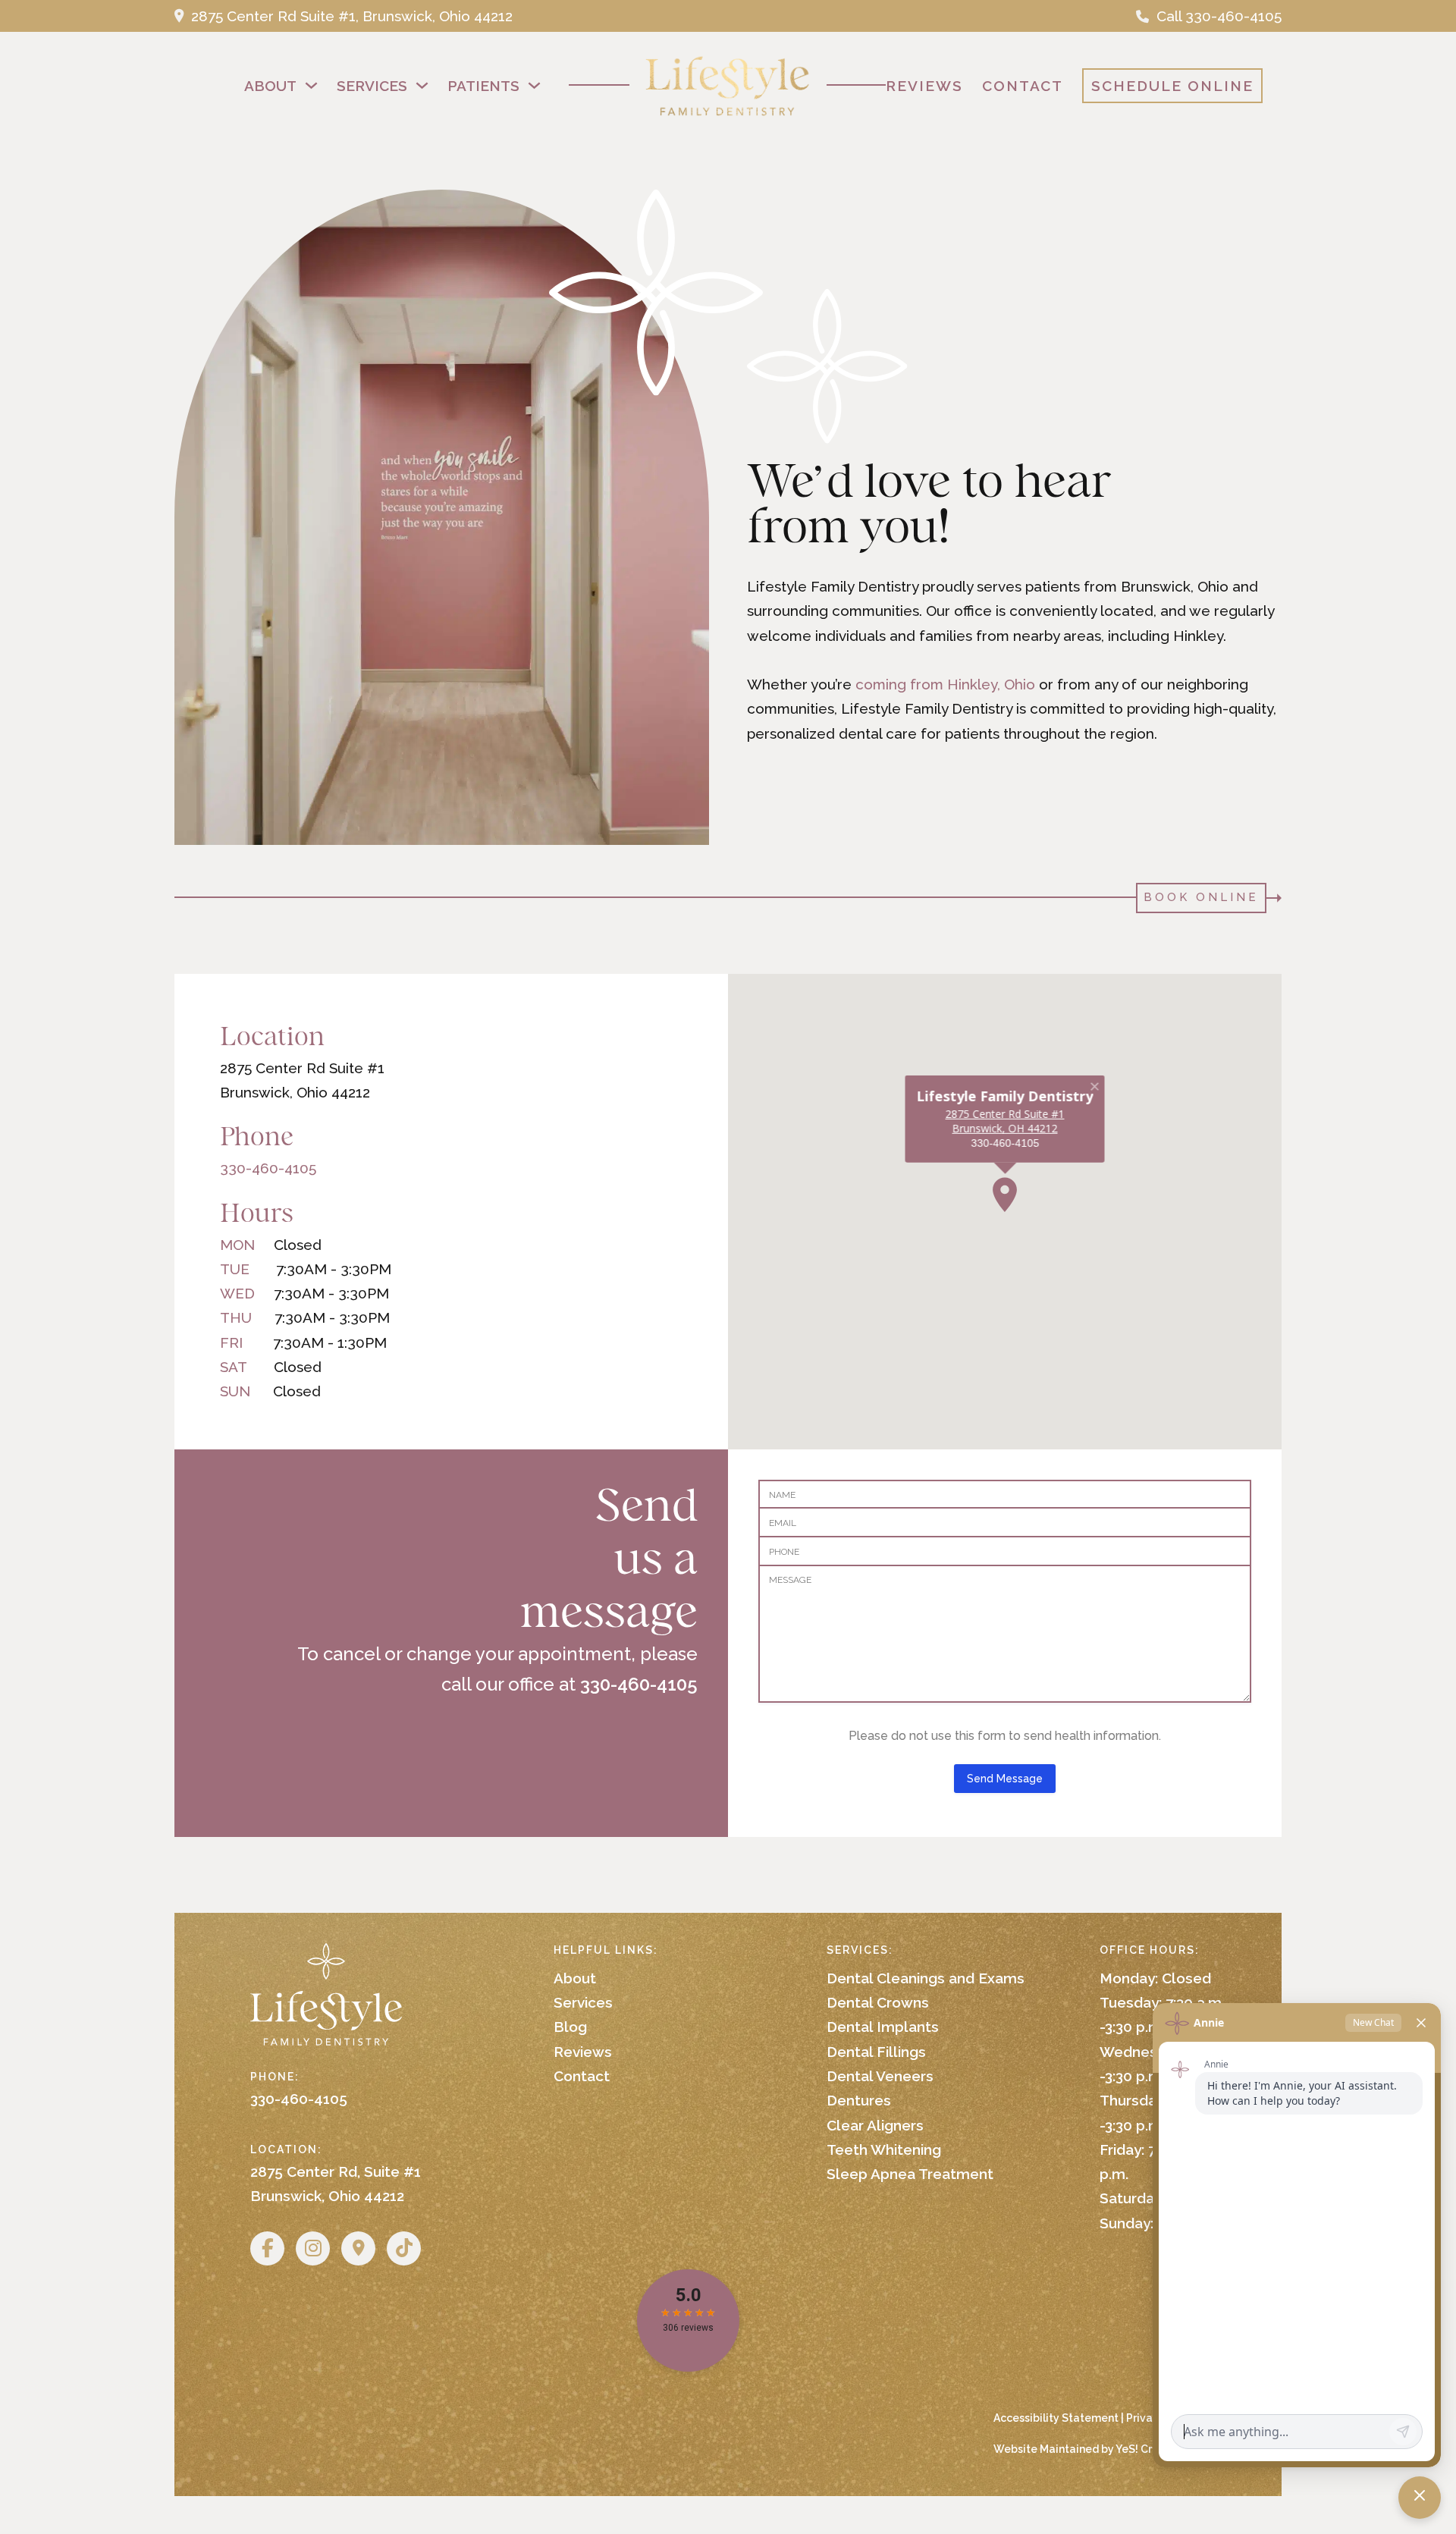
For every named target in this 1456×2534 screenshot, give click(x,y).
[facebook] (267, 2248)
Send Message (1005, 1779)
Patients (483, 86)
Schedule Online (1172, 86)
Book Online (1201, 897)
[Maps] (358, 2248)
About (270, 86)
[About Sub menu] (311, 85)
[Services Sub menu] (422, 85)
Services (372, 86)
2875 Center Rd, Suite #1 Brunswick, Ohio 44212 (336, 2184)
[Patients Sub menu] (534, 85)
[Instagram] (313, 2248)
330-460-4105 (268, 1168)
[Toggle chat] (1420, 2498)
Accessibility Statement (1056, 2418)
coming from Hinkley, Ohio (945, 684)
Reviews (924, 86)
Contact (1023, 86)
